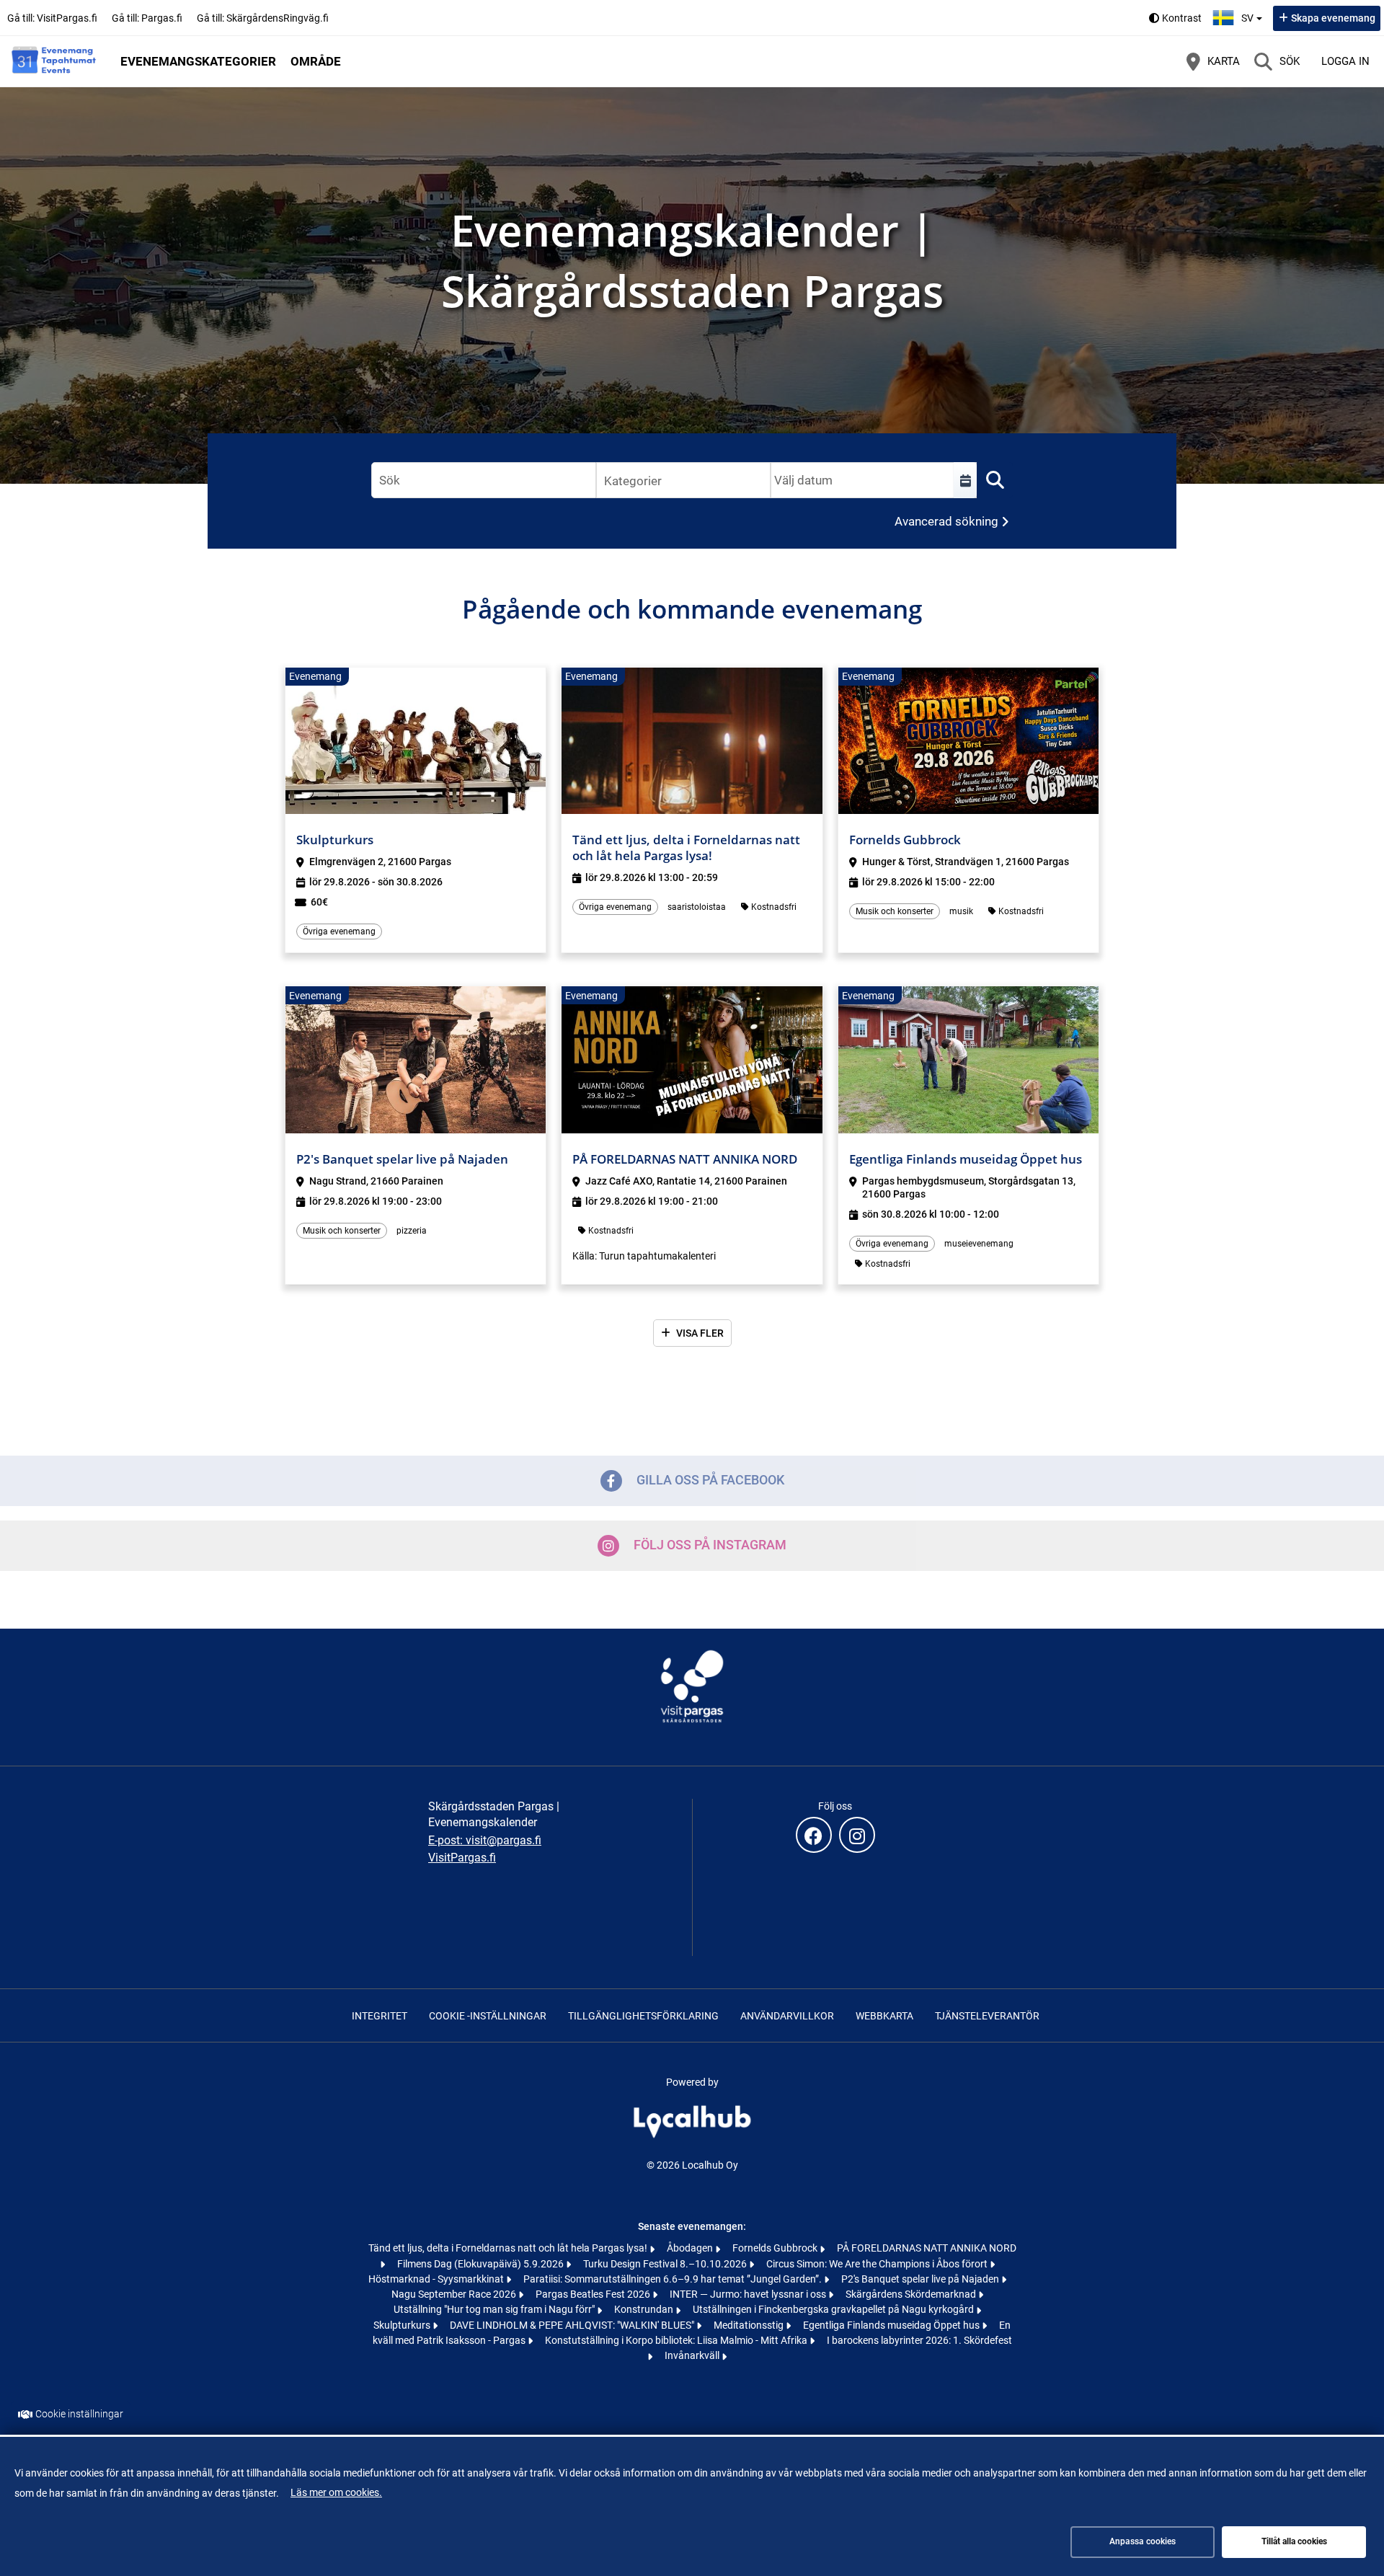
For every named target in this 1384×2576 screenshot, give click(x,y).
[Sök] (995, 480)
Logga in (1345, 61)
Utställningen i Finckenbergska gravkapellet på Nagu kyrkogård (834, 2309)
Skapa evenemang (1333, 18)
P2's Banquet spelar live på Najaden (921, 2279)
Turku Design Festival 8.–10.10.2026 (666, 2264)
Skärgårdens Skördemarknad (912, 2294)
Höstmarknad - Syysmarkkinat (437, 2279)
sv (1254, 14)
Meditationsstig (750, 2325)
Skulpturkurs (403, 2325)
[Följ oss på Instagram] (857, 1835)
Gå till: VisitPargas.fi (52, 18)
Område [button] (316, 61)
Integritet (380, 2016)
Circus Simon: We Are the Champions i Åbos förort (878, 2264)
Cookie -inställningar (488, 2016)
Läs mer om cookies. (336, 2492)
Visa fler (700, 1333)
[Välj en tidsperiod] (965, 480)
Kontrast (1182, 18)
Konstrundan (645, 2309)
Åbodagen (691, 2248)
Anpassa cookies (1143, 2541)
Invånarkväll (693, 2355)
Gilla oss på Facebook (710, 1480)
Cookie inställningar (79, 2414)
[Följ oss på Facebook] (814, 1835)
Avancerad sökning (946, 521)
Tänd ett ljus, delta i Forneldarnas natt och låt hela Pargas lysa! (509, 2248)
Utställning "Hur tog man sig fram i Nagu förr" (495, 2309)
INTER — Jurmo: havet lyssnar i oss (749, 2294)
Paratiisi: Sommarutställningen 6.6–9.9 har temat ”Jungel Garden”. (674, 2279)
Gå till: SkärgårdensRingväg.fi (263, 18)
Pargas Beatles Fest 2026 (594, 2294)
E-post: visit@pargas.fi (485, 1840)
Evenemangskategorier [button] (198, 61)
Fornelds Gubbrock (776, 2248)
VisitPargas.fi (462, 1858)
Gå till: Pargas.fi (147, 18)
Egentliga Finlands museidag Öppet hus (892, 2325)
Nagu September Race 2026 (455, 2294)
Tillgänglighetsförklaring (643, 2016)
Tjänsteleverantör (987, 2016)
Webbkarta (884, 2016)
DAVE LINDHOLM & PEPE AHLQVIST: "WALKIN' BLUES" (573, 2325)
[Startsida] (54, 61)
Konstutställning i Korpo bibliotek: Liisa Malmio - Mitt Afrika (677, 2340)
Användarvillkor (787, 2016)
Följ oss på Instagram (710, 1545)
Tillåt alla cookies (1294, 2541)
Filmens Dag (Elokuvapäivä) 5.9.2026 (482, 2264)
